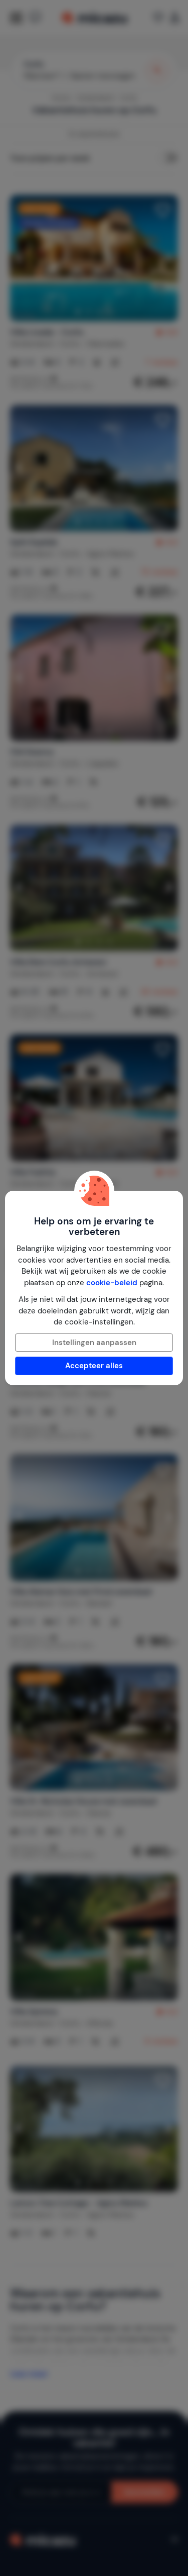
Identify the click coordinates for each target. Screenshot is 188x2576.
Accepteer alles (94, 1366)
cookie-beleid (112, 1283)
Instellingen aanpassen (94, 1343)
